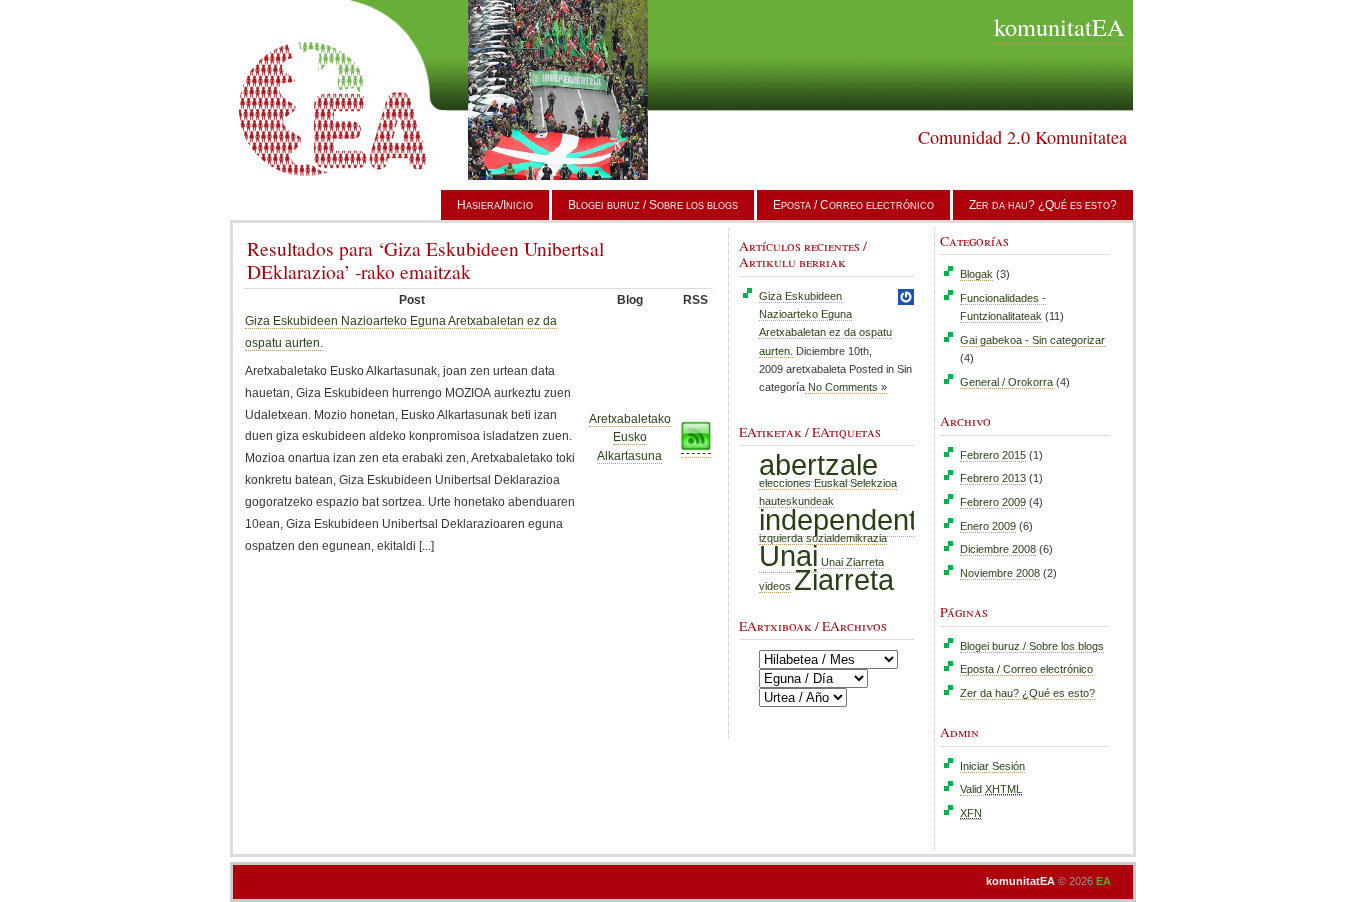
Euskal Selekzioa (855, 483)
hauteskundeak (796, 501)
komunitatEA (1059, 26)
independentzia (856, 519)
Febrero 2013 (993, 478)
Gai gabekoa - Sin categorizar (1032, 340)
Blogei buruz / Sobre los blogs (653, 205)
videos (775, 586)
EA (1103, 881)
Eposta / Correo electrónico (853, 205)
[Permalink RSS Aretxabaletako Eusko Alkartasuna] (696, 450)
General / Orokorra (1006, 382)
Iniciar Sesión (992, 766)
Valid (991, 789)
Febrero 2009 (993, 502)
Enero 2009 (988, 526)
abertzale (818, 464)
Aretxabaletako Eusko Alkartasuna (630, 437)
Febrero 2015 (993, 455)
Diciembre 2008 (998, 549)
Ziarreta (844, 579)
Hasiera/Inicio (495, 205)
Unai (788, 555)
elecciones (785, 483)
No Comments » (846, 387)
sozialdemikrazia (846, 538)
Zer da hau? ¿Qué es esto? (1043, 205)
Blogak (976, 274)
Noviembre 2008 (1000, 573)
